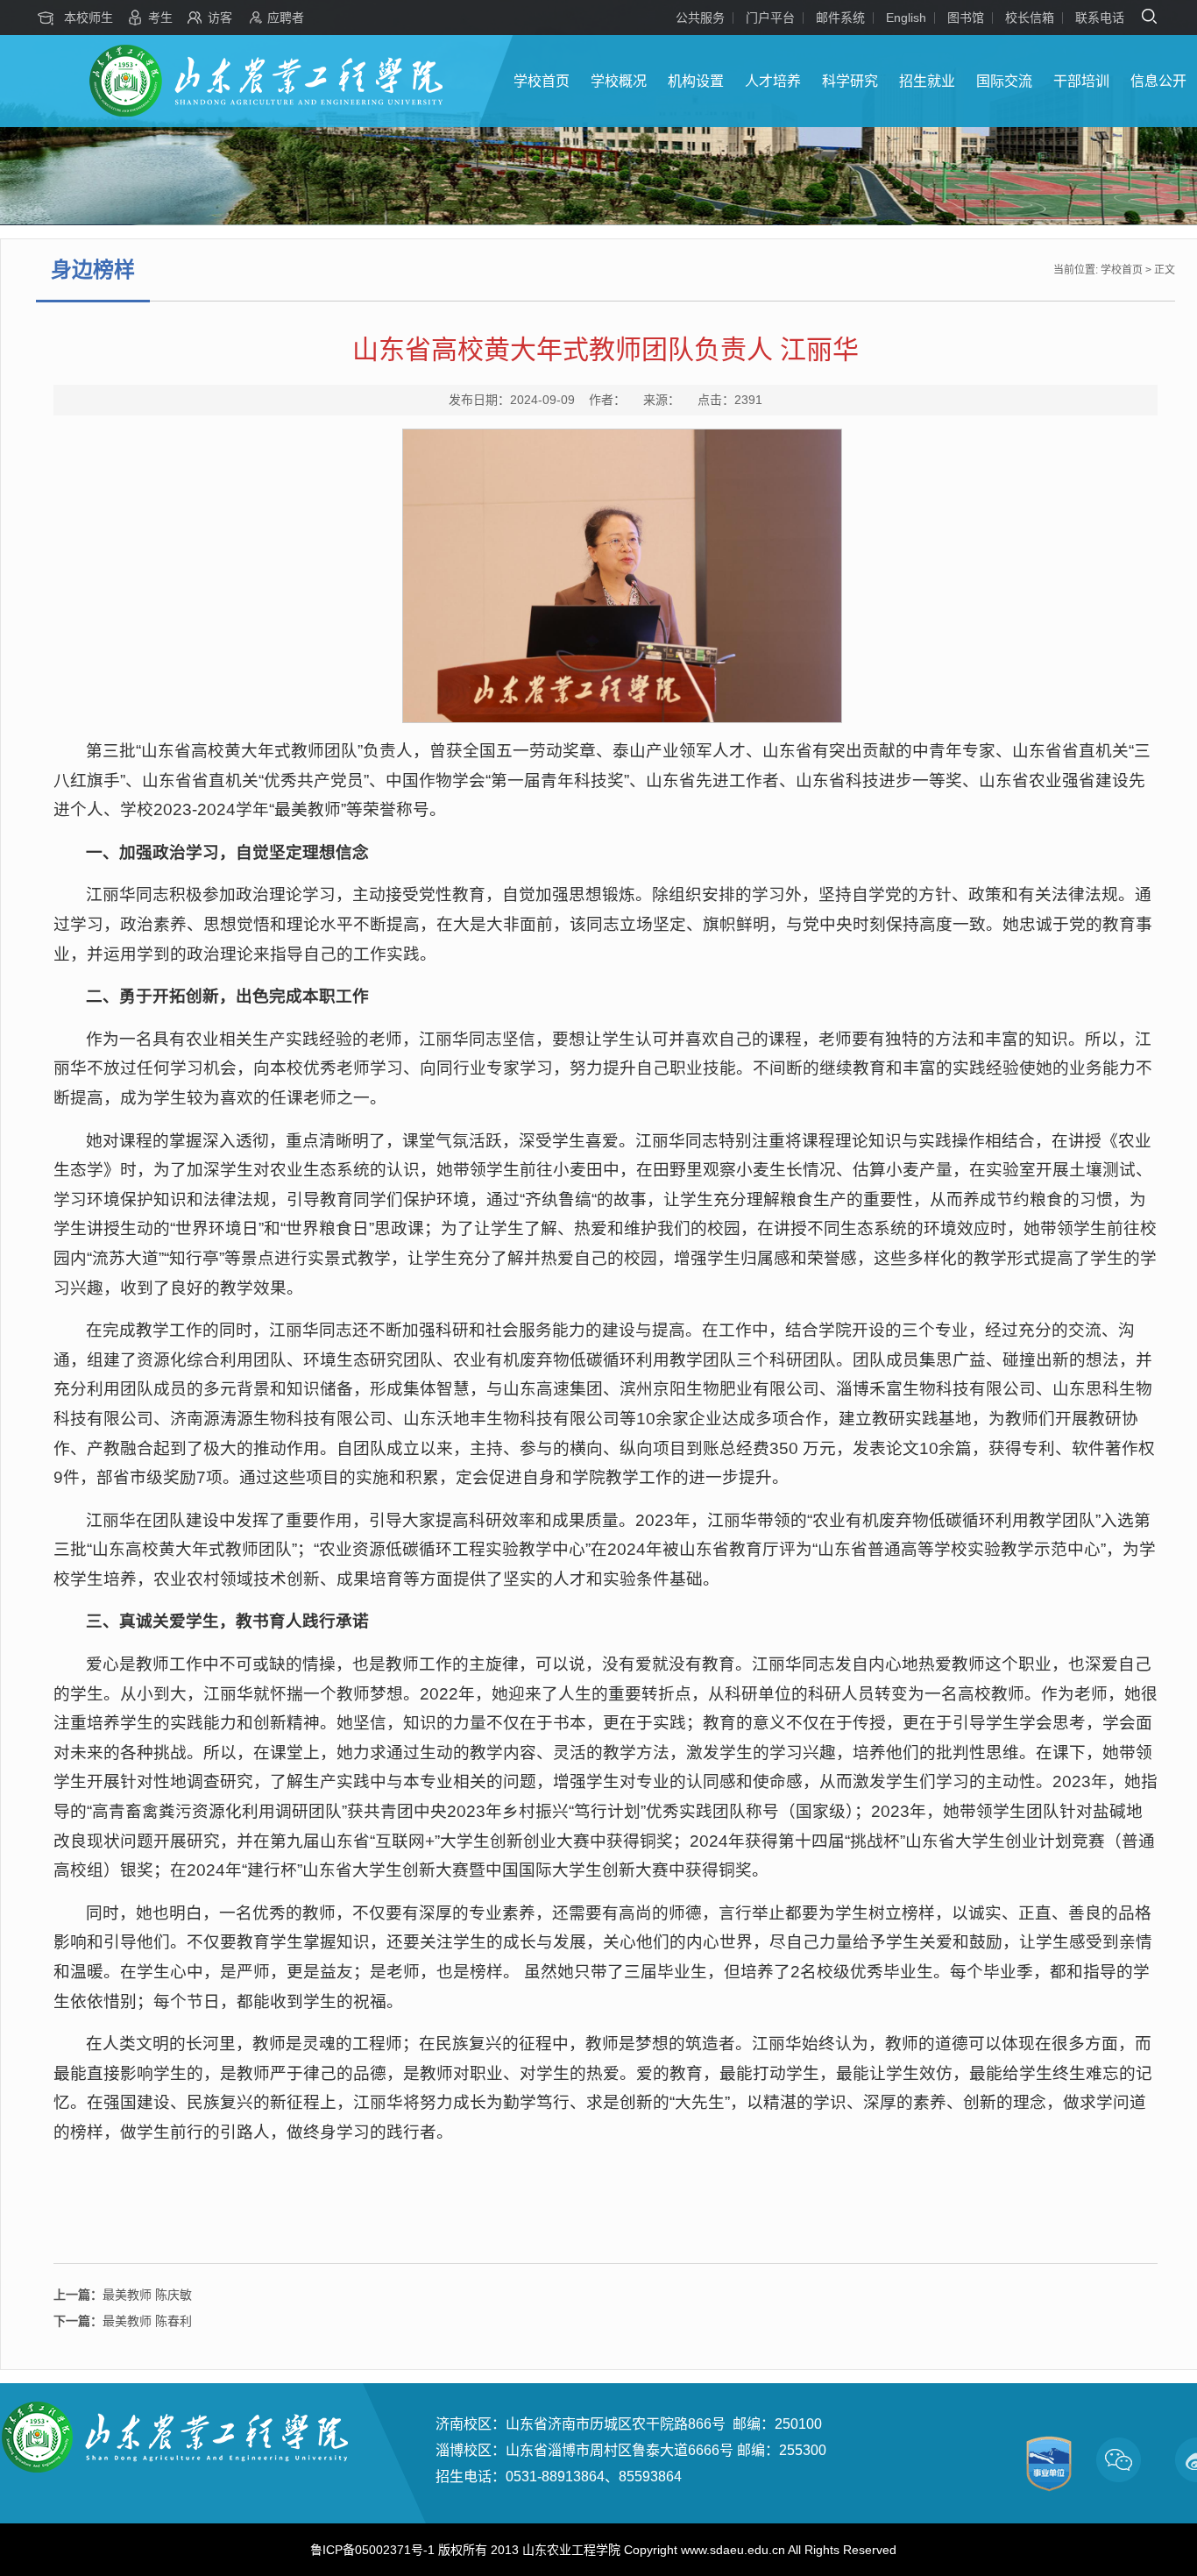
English (906, 18)
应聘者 (286, 18)
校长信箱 (1030, 18)
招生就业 (927, 81)
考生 (160, 18)
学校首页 (542, 81)
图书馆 (966, 18)
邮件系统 (840, 18)
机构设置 (696, 81)
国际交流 (1004, 81)
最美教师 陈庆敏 (123, 2295)
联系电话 (1100, 18)
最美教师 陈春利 (123, 2321)
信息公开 (1158, 81)
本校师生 (89, 18)
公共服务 (700, 18)
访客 (220, 18)
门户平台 (770, 18)
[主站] (266, 113)
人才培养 (773, 81)
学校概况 (619, 81)
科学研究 (850, 81)
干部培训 (1081, 81)
